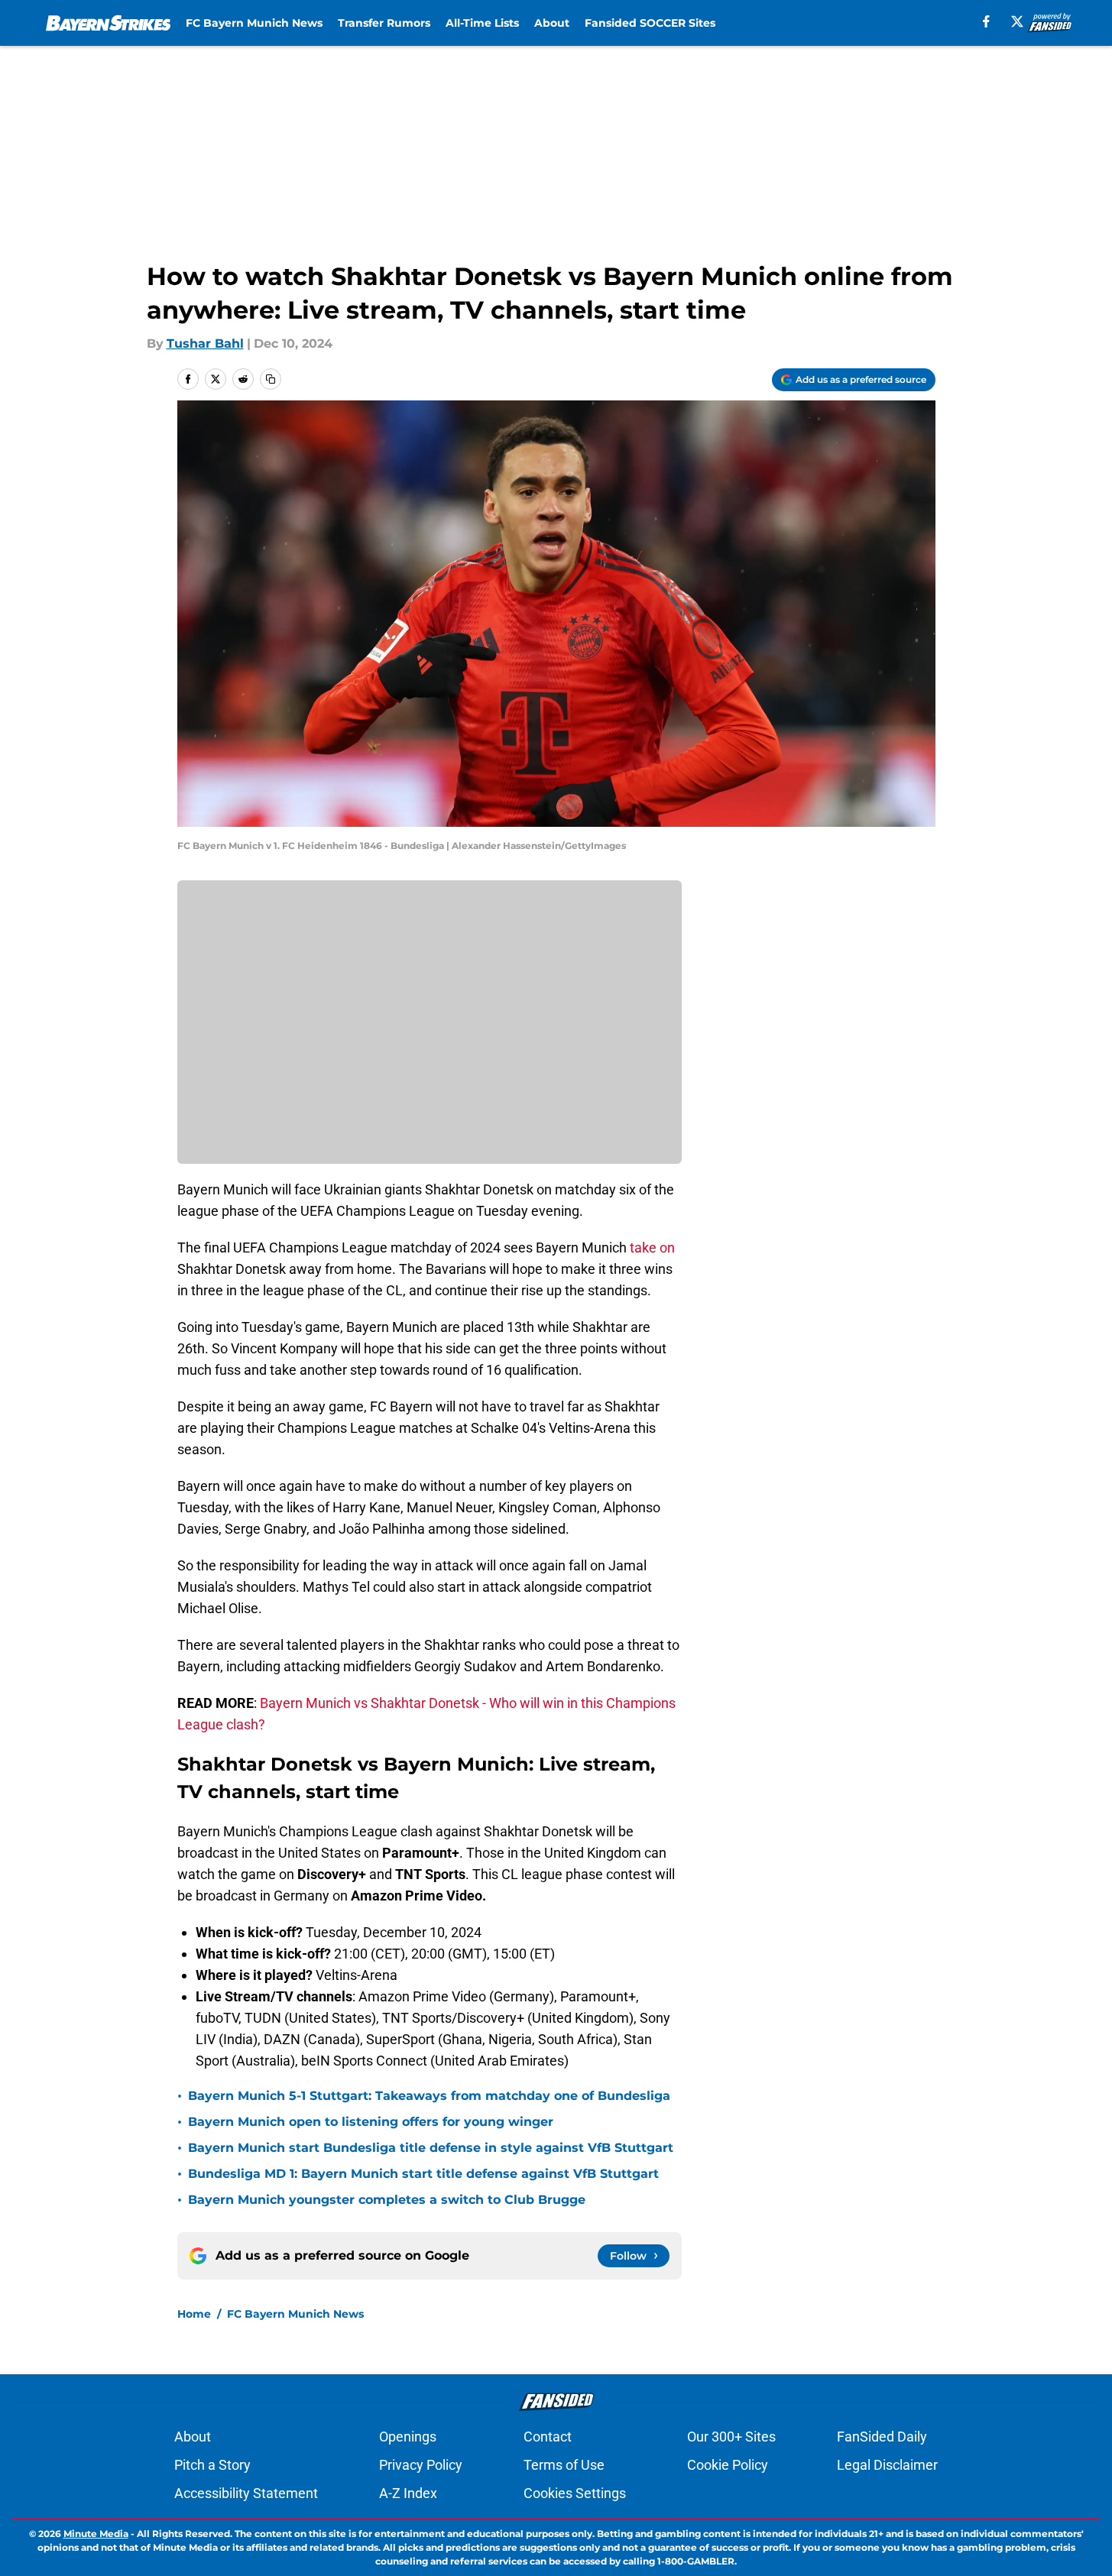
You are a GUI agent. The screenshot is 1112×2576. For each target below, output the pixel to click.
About (552, 23)
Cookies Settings (575, 2493)
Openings (408, 2437)
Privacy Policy (421, 2465)
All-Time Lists (482, 23)
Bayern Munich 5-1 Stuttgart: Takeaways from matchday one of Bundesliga (429, 2096)
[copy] (271, 379)
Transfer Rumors (384, 23)
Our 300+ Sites (731, 2437)
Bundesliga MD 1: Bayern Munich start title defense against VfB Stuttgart (423, 2174)
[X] (1017, 21)
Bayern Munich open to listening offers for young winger (371, 2122)
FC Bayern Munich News (254, 23)
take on (652, 1247)
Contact (548, 2437)
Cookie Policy (728, 2465)
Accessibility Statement (246, 2493)
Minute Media (96, 2534)
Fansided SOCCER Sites (650, 23)
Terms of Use (564, 2465)
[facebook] (986, 21)
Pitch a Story (212, 2465)
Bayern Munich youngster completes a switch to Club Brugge (387, 2200)
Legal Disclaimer (887, 2465)
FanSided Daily (882, 2437)
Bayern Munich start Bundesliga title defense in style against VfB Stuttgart (431, 2148)
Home (194, 2314)
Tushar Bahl (205, 343)
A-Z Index (408, 2493)
